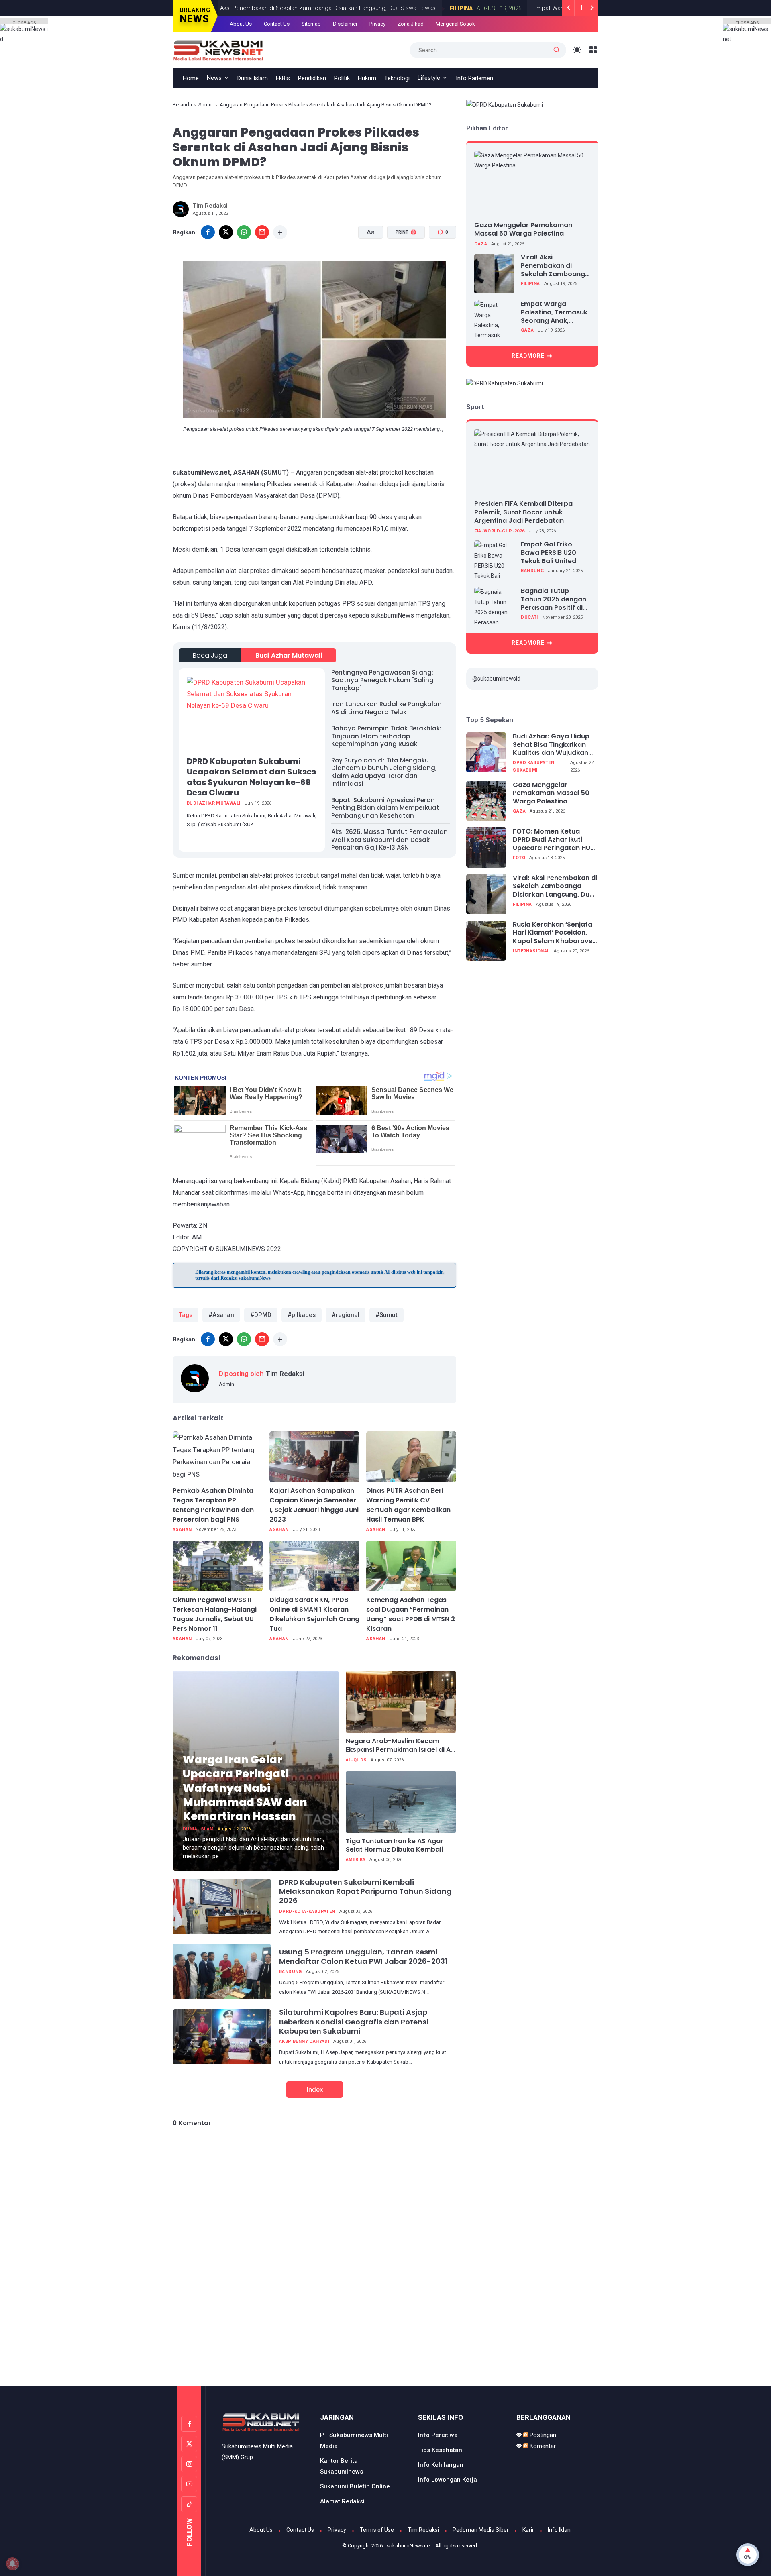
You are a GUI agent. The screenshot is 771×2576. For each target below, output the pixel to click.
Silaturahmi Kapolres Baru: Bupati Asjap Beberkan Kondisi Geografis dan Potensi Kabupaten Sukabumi (354, 2022)
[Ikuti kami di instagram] (189, 2464)
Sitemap (311, 24)
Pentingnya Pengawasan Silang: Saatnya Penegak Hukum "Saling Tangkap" (382, 680)
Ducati (529, 617)
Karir (528, 2530)
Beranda (182, 105)
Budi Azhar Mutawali (289, 655)
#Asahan (221, 1315)
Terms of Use (377, 2530)
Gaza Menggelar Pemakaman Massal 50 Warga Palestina (523, 229)
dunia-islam (198, 1829)
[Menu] (593, 50)
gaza (481, 244)
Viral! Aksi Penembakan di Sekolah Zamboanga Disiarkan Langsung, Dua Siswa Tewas (294, 8)
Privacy (377, 24)
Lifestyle (429, 78)
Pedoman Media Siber (481, 2530)
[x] (226, 232)
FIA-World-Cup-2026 (499, 531)
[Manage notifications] (12, 2564)
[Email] (262, 232)
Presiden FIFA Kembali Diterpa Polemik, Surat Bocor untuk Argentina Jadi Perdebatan (523, 512)
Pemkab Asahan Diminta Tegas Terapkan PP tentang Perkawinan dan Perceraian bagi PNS (213, 1505)
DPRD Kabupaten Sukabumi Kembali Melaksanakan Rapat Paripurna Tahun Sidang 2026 (365, 1891)
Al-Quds (356, 1760)
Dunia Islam (253, 78)
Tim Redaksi (423, 2530)
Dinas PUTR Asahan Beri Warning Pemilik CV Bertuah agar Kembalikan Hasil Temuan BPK (408, 1505)
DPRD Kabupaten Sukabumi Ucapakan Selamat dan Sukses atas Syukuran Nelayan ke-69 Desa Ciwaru (251, 777)
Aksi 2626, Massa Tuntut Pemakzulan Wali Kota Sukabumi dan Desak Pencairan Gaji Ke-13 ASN (390, 840)
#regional (346, 1315)
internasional (531, 951)
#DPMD (261, 1315)
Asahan (182, 1529)
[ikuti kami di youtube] (189, 2484)
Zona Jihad (411, 24)
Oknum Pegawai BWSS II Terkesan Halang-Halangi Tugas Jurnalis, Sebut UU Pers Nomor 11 (215, 1614)
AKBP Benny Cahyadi (304, 2041)
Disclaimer (345, 24)
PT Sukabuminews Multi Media (354, 2440)
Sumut (206, 105)
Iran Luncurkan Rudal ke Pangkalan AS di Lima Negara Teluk (387, 708)
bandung (291, 1972)
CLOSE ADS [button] (24, 22)
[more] (280, 232)
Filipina (435, 8)
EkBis (283, 78)
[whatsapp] (244, 232)
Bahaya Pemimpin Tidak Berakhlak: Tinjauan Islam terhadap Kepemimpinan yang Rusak (386, 736)
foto (519, 858)
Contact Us (277, 24)
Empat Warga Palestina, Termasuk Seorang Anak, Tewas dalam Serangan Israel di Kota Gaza (554, 313)
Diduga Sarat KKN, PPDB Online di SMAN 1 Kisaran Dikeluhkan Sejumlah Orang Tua (314, 1614)
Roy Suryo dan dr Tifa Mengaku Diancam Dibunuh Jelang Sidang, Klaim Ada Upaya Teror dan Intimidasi (384, 772)
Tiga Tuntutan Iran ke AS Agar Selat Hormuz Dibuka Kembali (395, 1846)
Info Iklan (559, 2530)
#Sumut (387, 1315)
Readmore (528, 356)
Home (191, 78)
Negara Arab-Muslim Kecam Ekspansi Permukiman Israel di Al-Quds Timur (401, 1746)
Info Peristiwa (438, 2435)
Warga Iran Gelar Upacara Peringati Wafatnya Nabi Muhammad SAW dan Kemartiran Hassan (245, 1788)
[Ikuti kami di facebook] (189, 2424)
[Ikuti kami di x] (189, 2444)
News (214, 78)
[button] (401, 263)
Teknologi (397, 78)
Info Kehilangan (441, 2465)
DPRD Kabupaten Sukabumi (533, 766)
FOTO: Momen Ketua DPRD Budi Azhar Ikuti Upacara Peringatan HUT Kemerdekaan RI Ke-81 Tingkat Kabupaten (554, 840)
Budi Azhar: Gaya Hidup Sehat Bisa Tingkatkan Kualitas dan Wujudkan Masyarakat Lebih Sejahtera (551, 745)
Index (315, 2089)
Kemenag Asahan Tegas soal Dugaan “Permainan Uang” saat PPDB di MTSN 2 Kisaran (411, 1614)
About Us (241, 24)
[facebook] (208, 232)
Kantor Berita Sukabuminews (342, 2466)
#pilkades (302, 1315)
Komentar (542, 2446)
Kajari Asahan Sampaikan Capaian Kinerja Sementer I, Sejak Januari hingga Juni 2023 (314, 1505)
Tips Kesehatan (440, 2450)
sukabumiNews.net (409, 2546)
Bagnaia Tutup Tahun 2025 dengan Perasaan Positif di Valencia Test (554, 599)
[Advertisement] (385, 2352)
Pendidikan (312, 78)
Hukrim (367, 78)
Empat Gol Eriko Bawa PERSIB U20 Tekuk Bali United (549, 553)
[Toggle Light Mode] (577, 50)
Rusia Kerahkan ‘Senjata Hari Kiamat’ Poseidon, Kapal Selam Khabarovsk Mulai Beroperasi (554, 933)
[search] (557, 50)
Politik (342, 78)
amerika (356, 1860)
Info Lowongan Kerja (448, 2480)
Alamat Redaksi (342, 2501)
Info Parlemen (474, 78)
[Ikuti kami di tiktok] (189, 2504)
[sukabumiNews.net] (221, 49)
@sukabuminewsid (496, 679)
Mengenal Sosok (455, 24)
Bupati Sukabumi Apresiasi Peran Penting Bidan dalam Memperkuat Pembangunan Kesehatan (385, 808)
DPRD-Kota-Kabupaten (307, 1911)
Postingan (542, 2435)
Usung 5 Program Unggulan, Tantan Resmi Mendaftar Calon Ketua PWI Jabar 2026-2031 (363, 1956)
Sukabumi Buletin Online (355, 2486)
